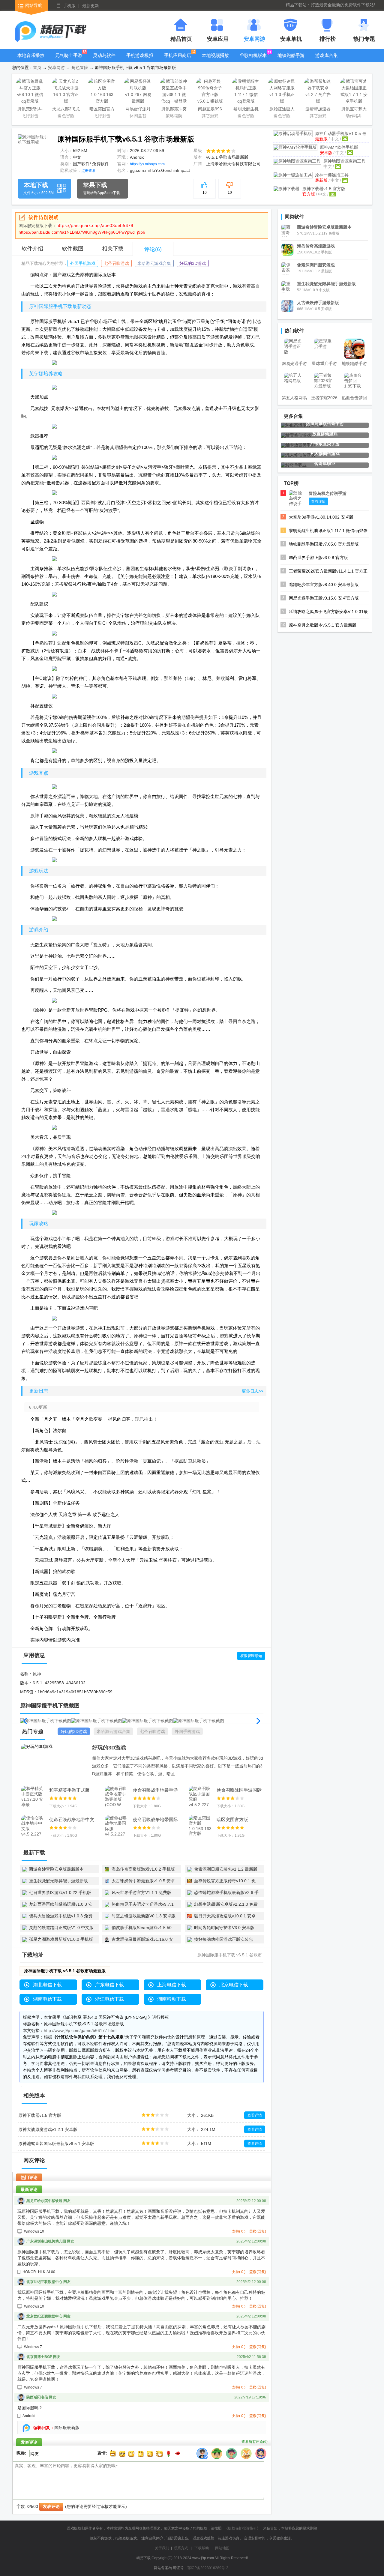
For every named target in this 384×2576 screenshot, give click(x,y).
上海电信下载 (172, 1985)
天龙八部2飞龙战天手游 (66, 110)
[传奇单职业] (294, 465)
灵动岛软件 (104, 55)
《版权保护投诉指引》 (242, 2528)
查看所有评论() (255, 2442)
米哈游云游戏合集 (154, 263)
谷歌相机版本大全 (253, 60)
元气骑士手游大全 (69, 60)
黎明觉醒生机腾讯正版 (246, 110)
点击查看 (88, 171)
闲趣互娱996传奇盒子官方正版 (210, 110)
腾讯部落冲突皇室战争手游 (174, 110)
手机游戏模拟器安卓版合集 (140, 60)
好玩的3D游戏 (193, 263)
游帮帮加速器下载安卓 (318, 110)
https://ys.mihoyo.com (147, 164)
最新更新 (91, 6)
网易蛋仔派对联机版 (138, 110)
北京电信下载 (234, 1985)
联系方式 (181, 2548)
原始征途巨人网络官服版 (282, 110)
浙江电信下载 (109, 1999)
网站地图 (222, 2548)
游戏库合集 (327, 55)
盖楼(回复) (258, 2231)
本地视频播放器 (215, 60)
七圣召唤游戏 (116, 263)
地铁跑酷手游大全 (291, 60)
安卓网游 (56, 67)
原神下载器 (324, 189)
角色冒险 (80, 67)
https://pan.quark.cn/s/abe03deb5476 (95, 225)
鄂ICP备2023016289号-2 (208, 2568)
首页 (37, 67)
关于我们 (162, 2548)
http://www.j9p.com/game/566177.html (80, 2030)
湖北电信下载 (47, 1985)
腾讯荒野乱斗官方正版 (30, 110)
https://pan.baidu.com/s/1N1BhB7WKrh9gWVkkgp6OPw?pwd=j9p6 (82, 232)
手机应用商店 (178, 55)
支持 (239, 2231)
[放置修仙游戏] (296, 435)
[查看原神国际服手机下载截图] (33, 150)
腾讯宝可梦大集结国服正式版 (354, 110)
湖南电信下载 (47, 1999)
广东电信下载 (109, 1985)
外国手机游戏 (83, 263)
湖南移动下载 (172, 1999)
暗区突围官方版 (102, 110)
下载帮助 (202, 2548)
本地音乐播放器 (31, 60)
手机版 (69, 6)
